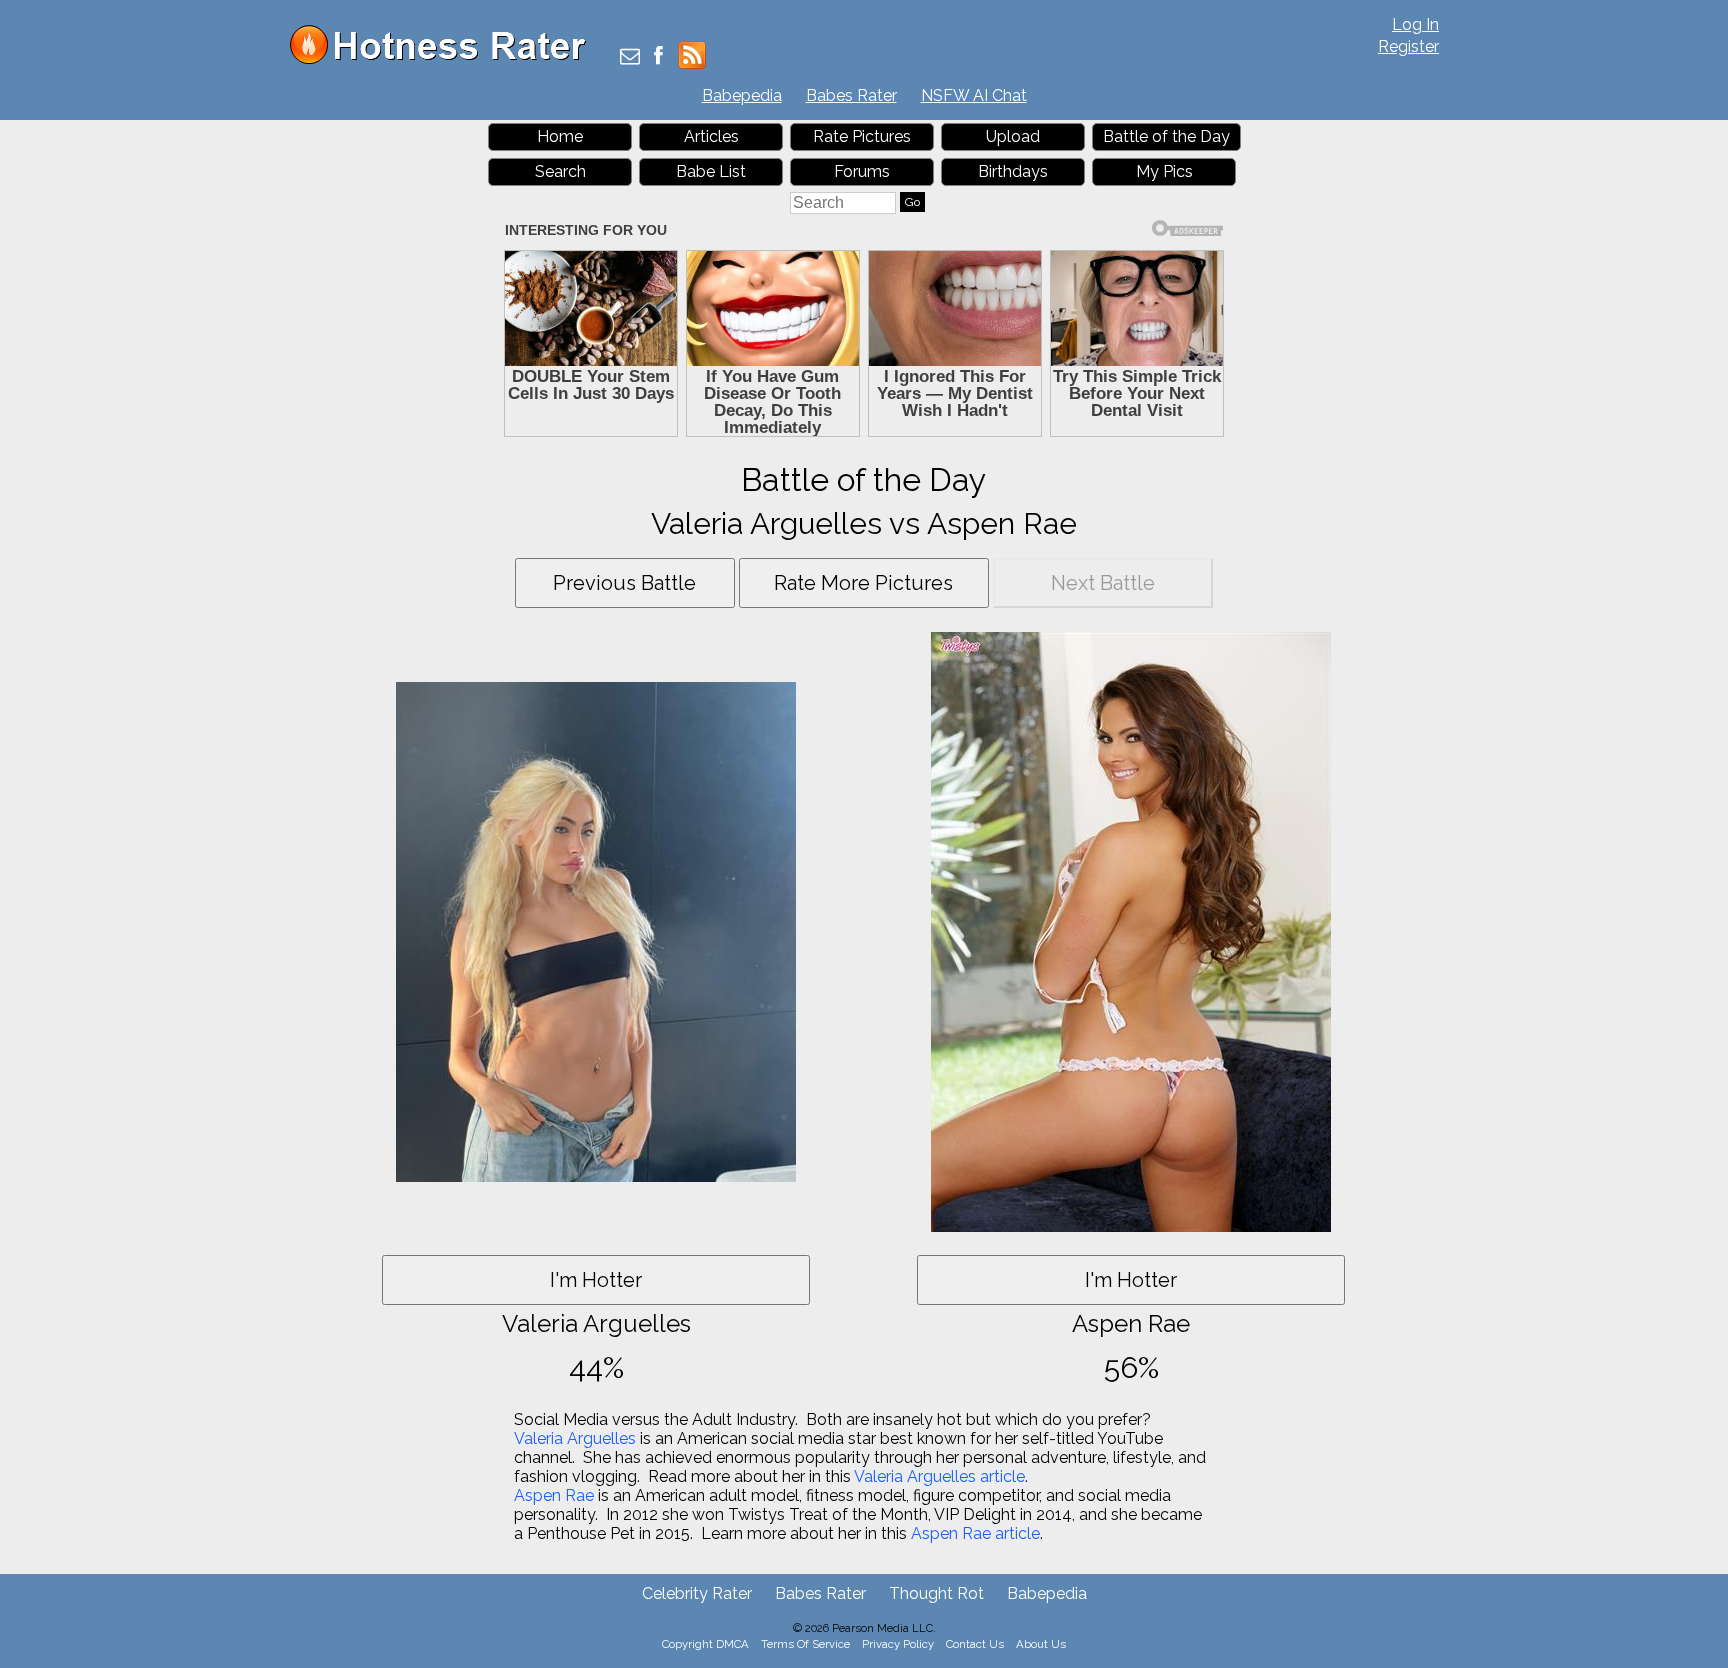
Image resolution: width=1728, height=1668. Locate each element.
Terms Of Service (805, 1644)
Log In (1415, 24)
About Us (1041, 1644)
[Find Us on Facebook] (658, 57)
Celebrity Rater (697, 1593)
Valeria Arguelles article (939, 1476)
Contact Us (975, 1644)
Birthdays (1013, 171)
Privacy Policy (898, 1644)
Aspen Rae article (975, 1533)
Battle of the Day (1166, 136)
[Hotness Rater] (445, 59)
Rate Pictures (862, 136)
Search (560, 171)
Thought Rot (936, 1593)
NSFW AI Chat (974, 95)
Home (560, 136)
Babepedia (742, 95)
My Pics (1164, 171)
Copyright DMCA (705, 1644)
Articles (711, 136)
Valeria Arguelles (575, 1438)
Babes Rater (851, 95)
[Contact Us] (630, 57)
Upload (1013, 136)
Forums (862, 171)
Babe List (711, 171)
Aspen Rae (554, 1495)
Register (1408, 46)
